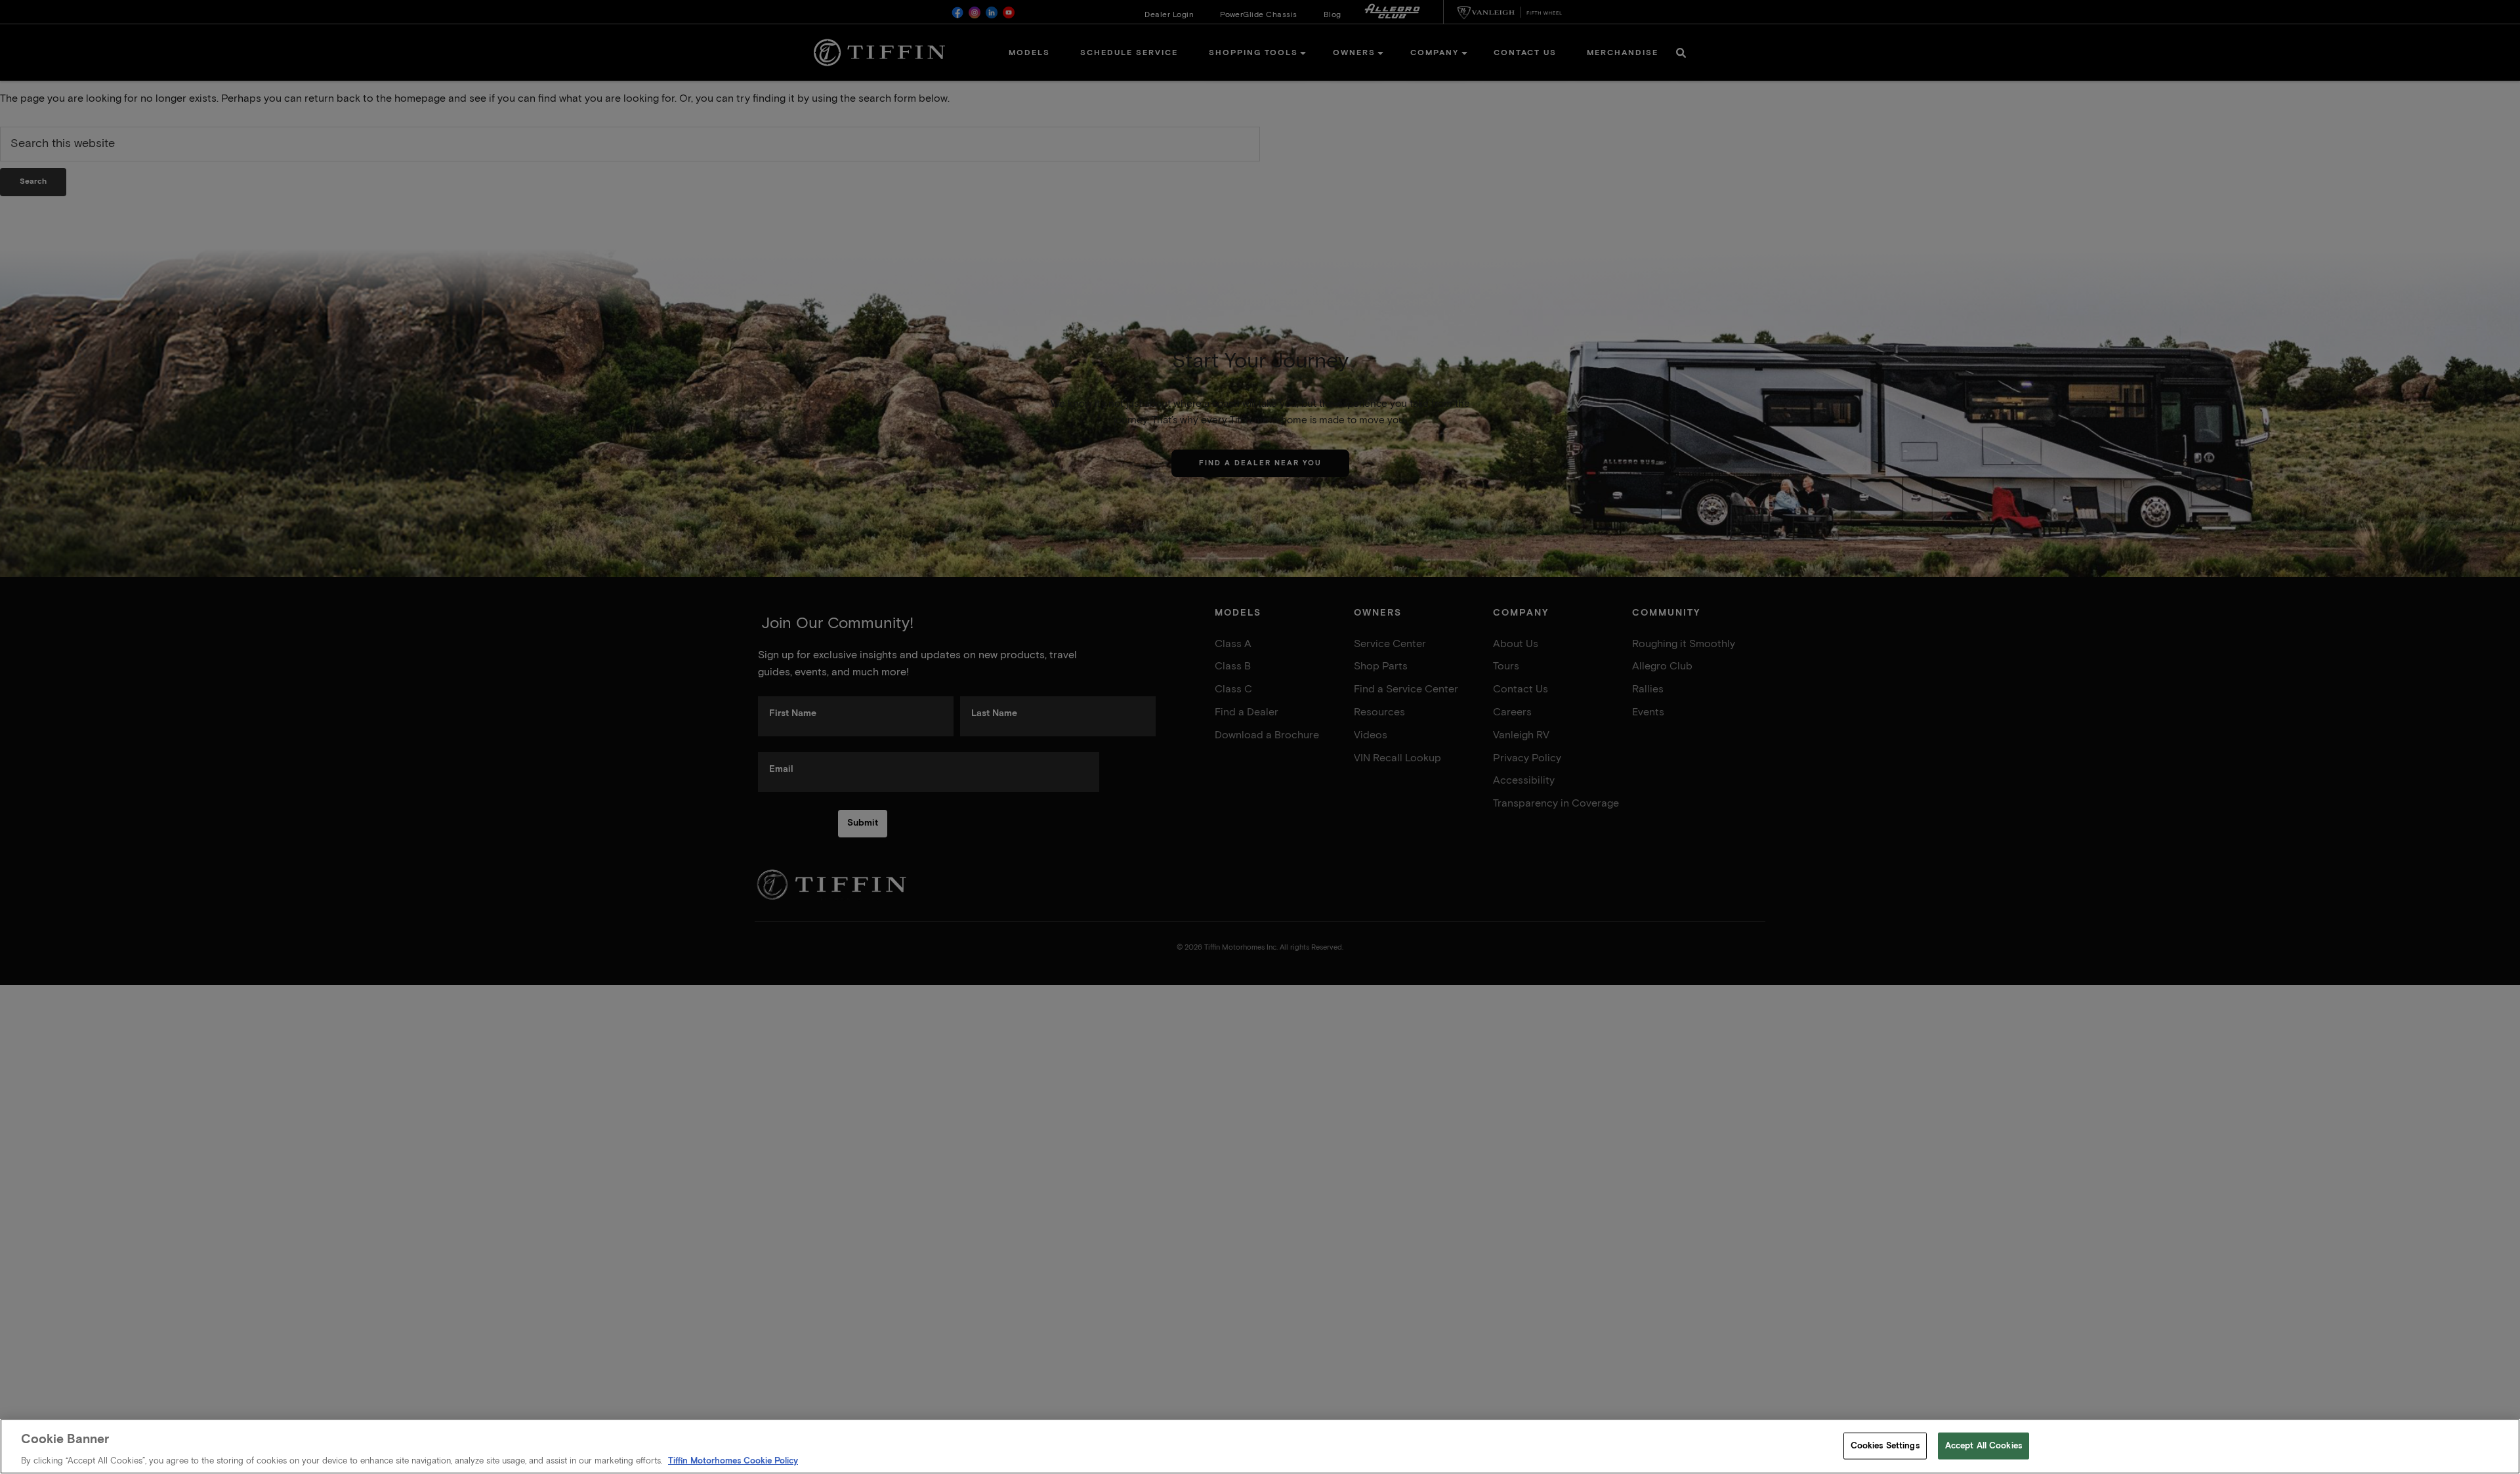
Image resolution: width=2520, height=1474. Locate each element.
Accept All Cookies (1984, 1445)
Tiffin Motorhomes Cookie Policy (733, 1461)
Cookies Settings (1885, 1445)
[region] (1260, 1446)
